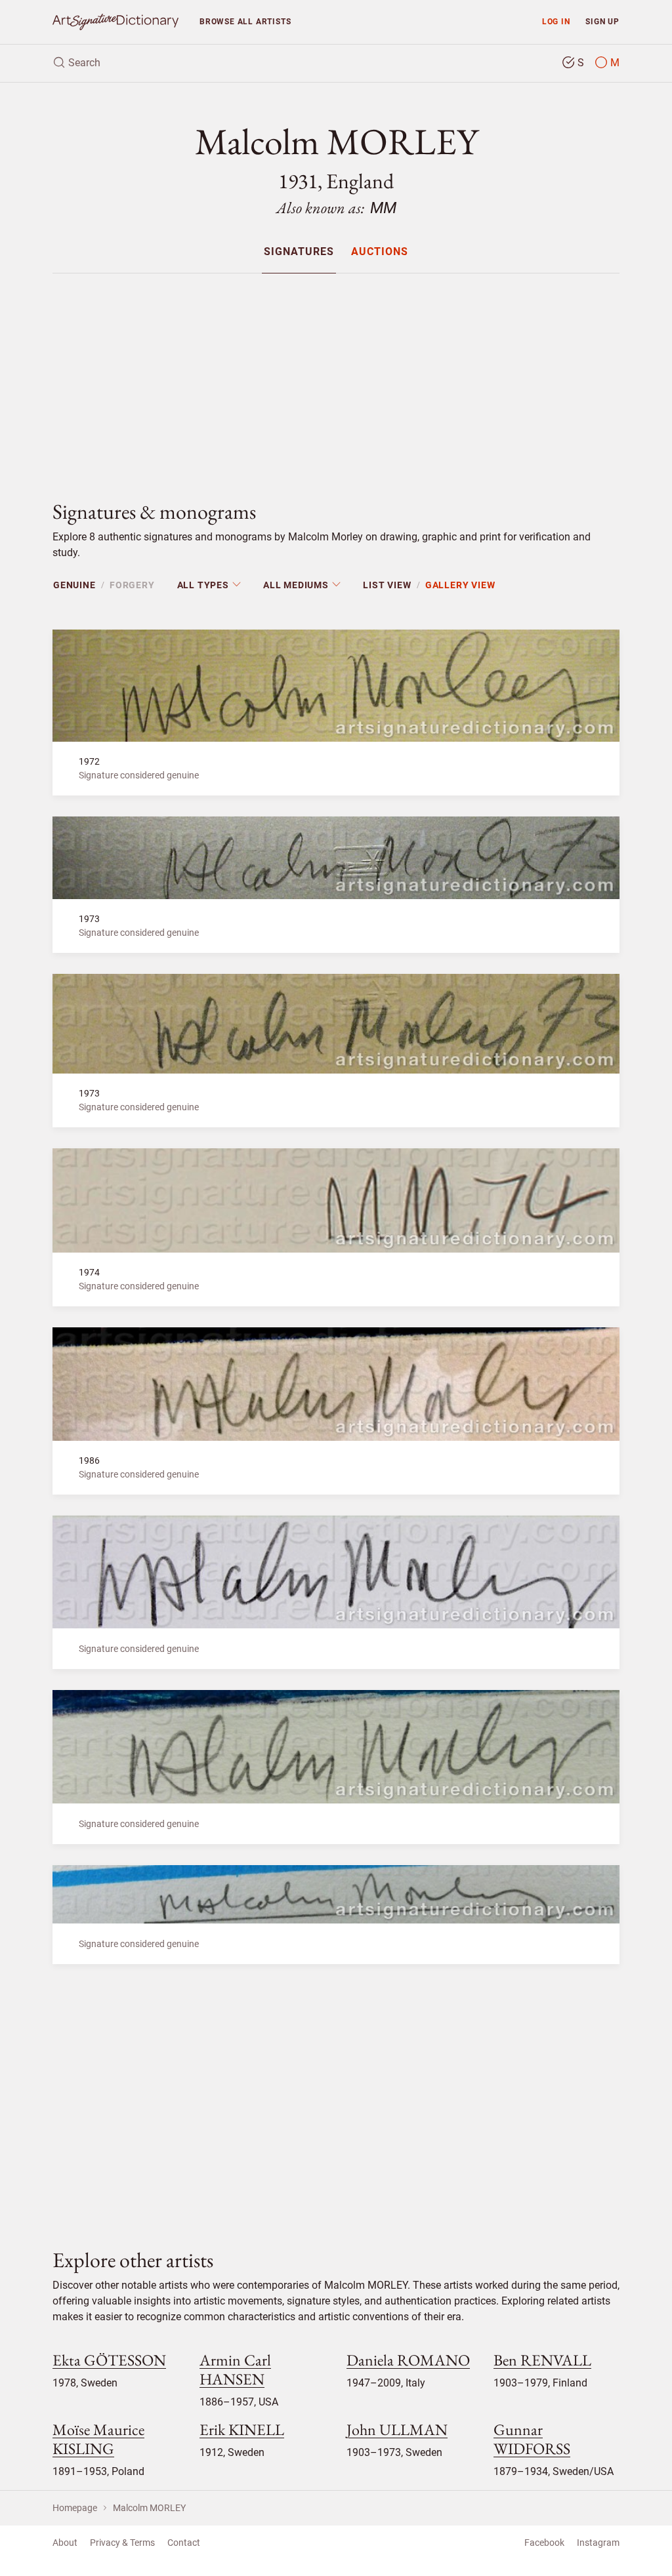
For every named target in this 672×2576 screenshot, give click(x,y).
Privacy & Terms (122, 2543)
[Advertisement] (336, 376)
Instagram (598, 2543)
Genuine (74, 585)
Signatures (299, 252)
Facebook (544, 2543)
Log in (556, 21)
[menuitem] (299, 252)
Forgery (132, 585)
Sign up (602, 21)
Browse (245, 21)
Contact (184, 2543)
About (65, 2543)
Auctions (380, 252)
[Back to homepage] (115, 22)
